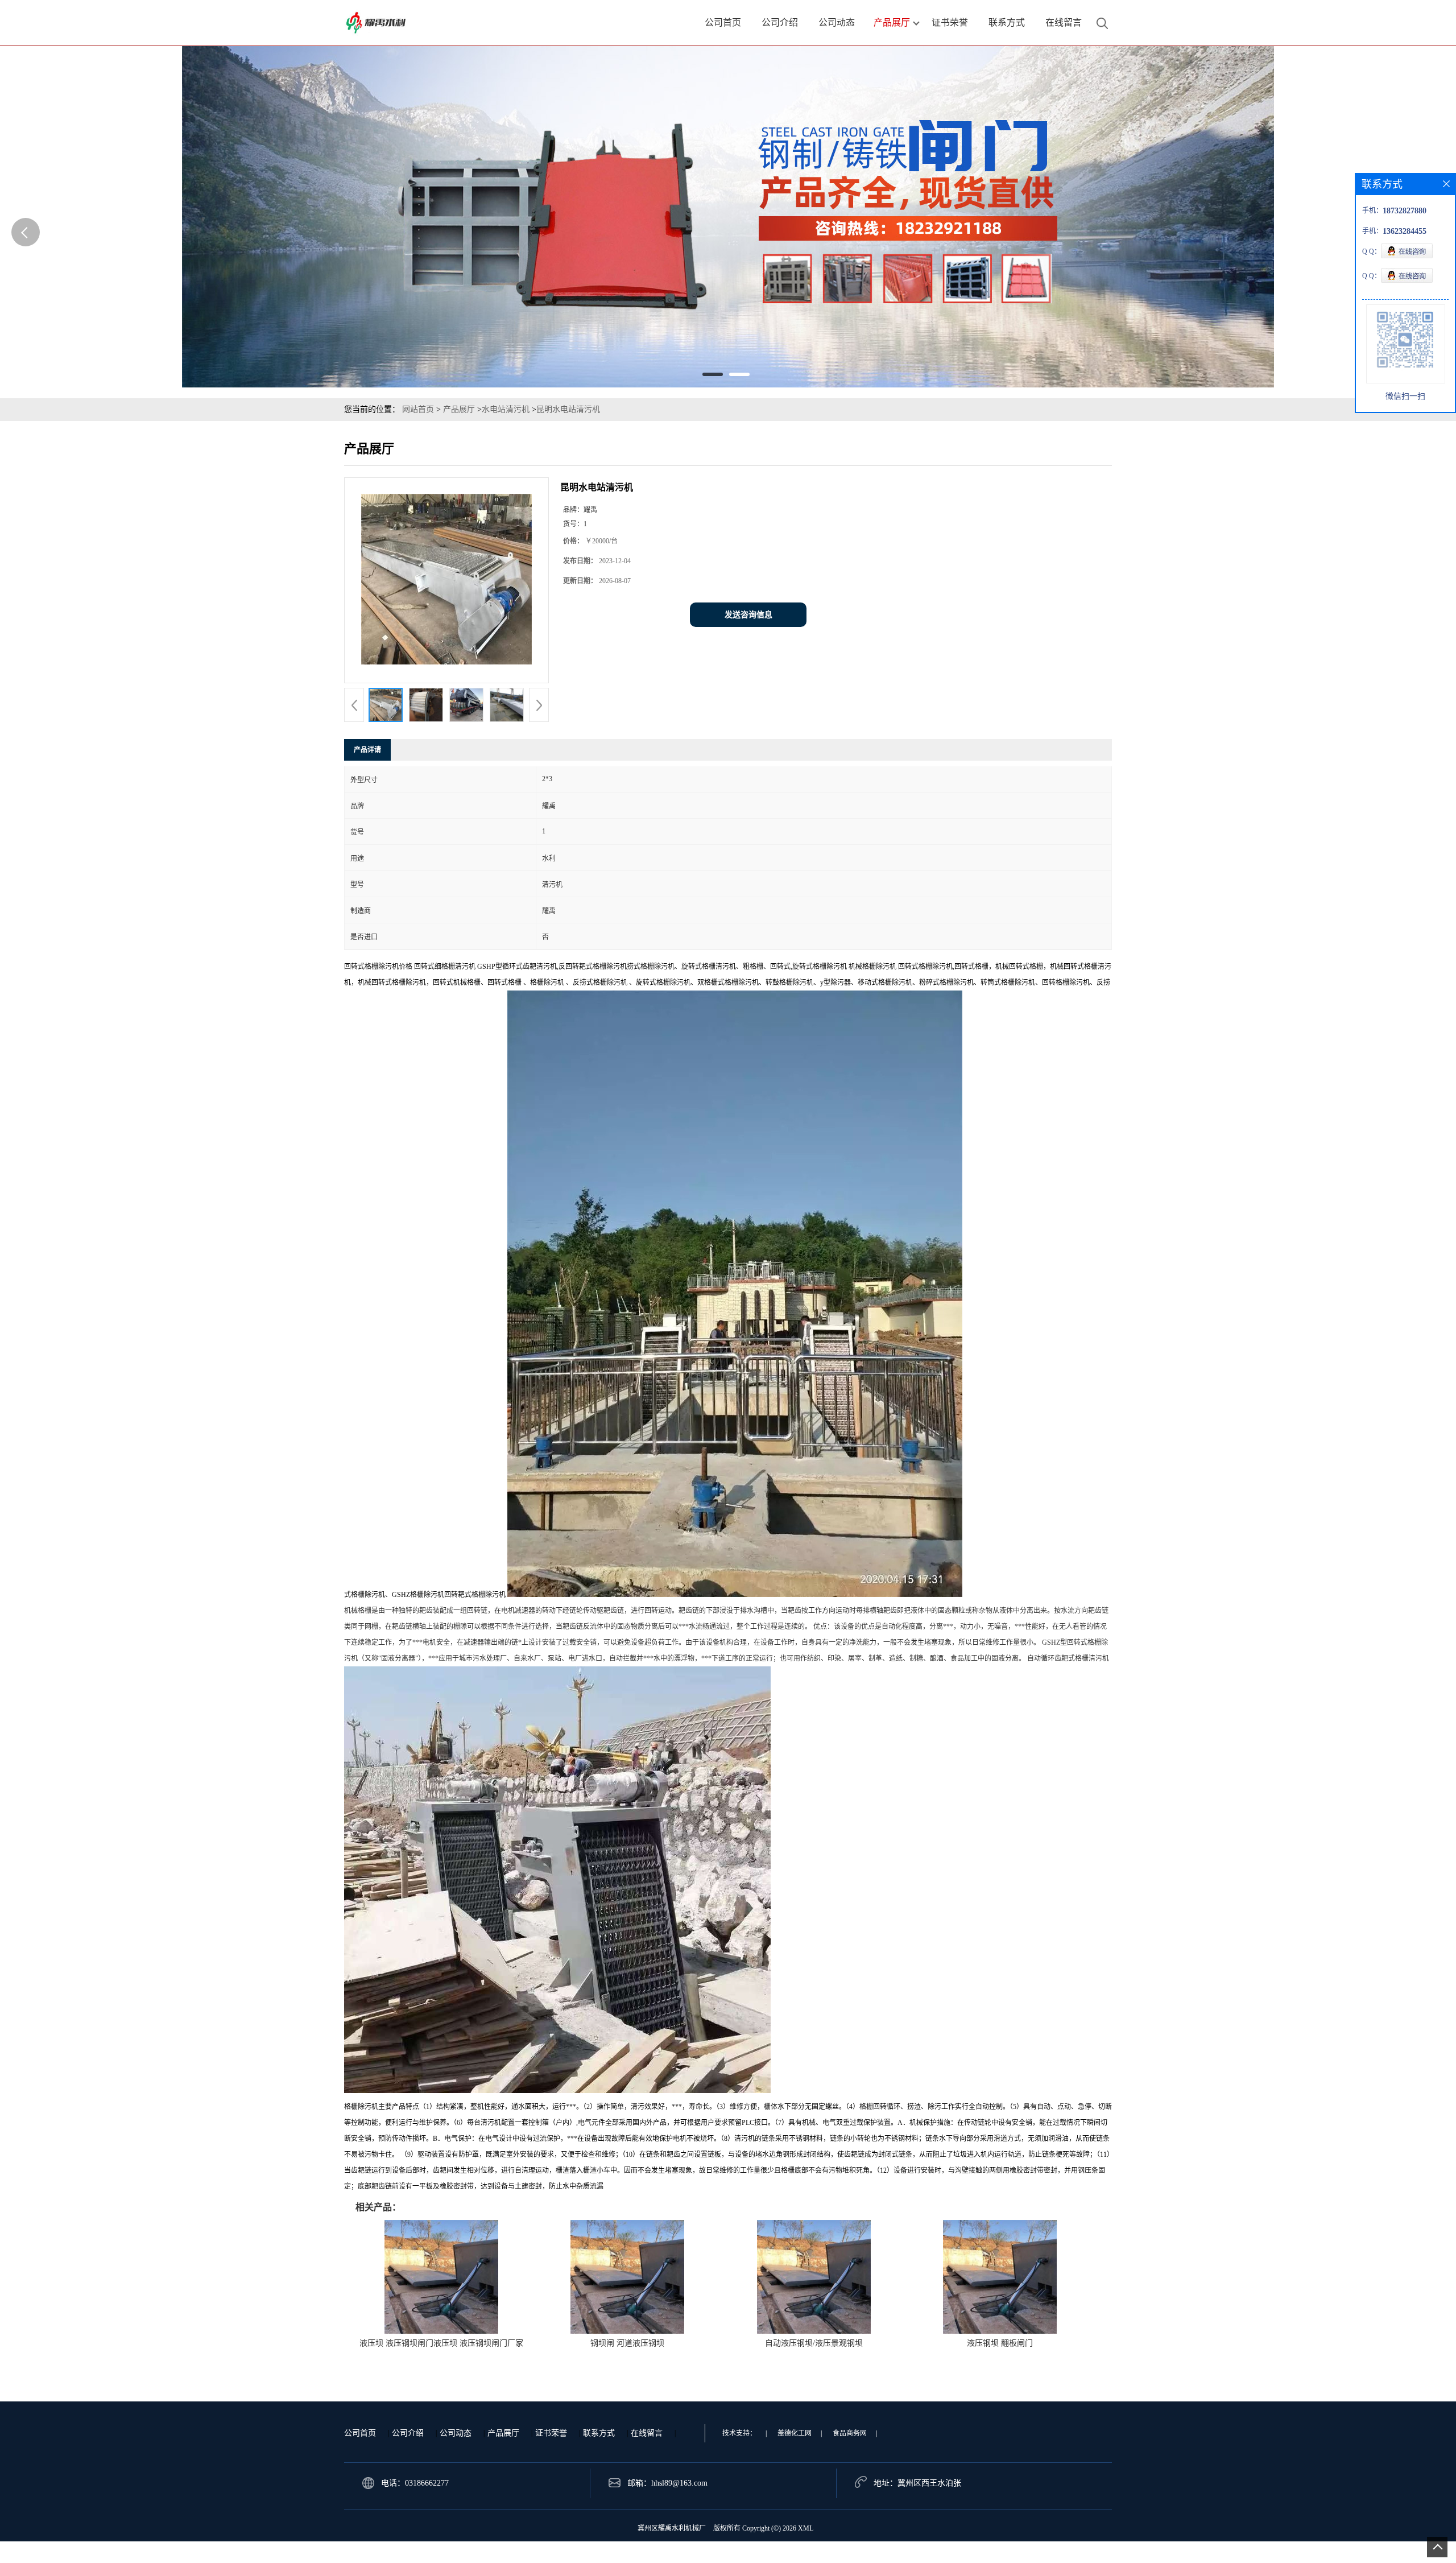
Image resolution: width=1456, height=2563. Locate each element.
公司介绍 (408, 2433)
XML (806, 2528)
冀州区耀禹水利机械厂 (672, 2528)
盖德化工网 (795, 2433)
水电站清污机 (506, 409)
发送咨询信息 (748, 615)
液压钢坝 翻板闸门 (1000, 2343)
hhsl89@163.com (679, 2483)
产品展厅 (459, 409)
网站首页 (418, 409)
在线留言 (647, 2433)
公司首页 (360, 2433)
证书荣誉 (551, 2433)
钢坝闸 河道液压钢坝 (627, 2343)
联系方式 (599, 2433)
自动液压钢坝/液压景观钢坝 (814, 2343)
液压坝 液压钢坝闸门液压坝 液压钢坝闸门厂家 (441, 2343)
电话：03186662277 (415, 2483)
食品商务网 (850, 2433)
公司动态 (456, 2433)
